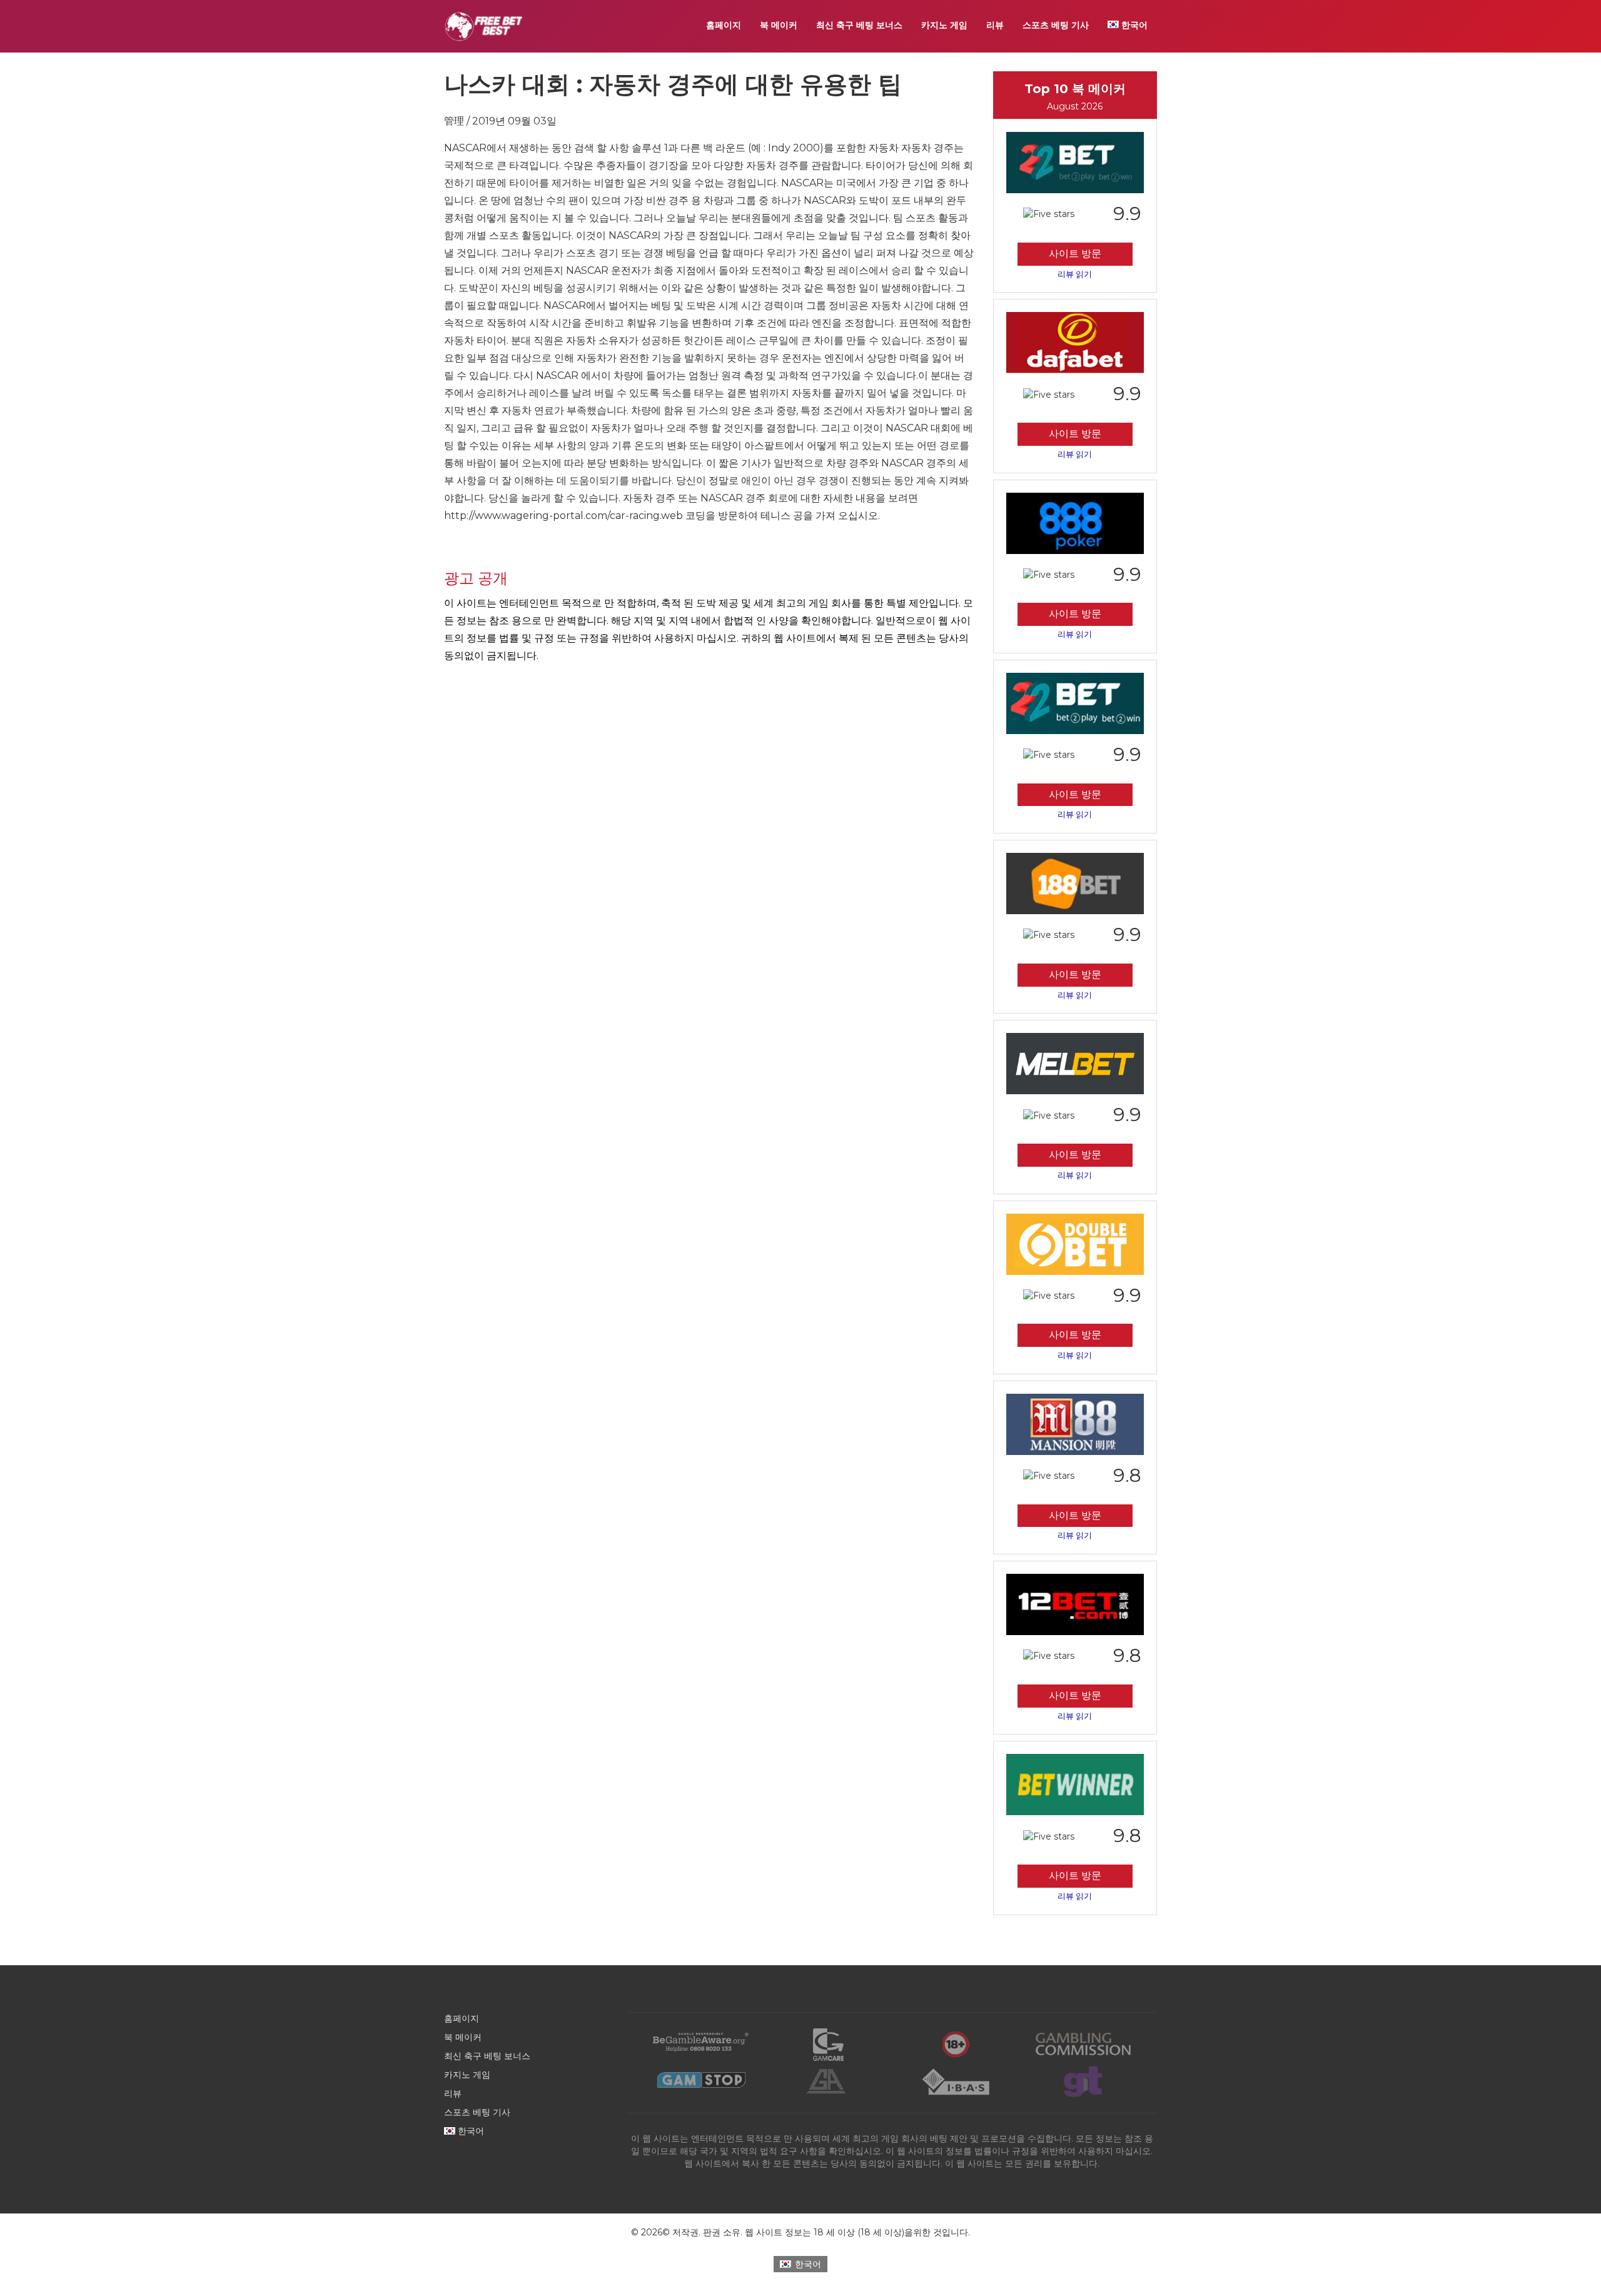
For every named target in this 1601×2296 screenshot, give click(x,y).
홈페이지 (724, 25)
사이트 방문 (1075, 254)
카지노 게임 (944, 25)
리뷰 (995, 25)
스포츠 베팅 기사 (1056, 25)
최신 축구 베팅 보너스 (859, 25)
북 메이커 (779, 25)
